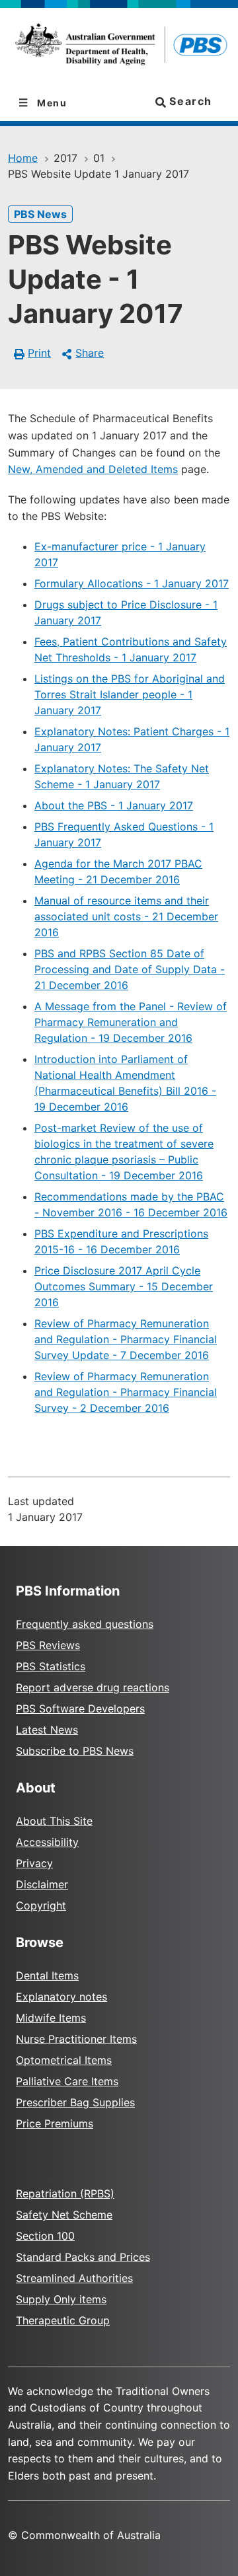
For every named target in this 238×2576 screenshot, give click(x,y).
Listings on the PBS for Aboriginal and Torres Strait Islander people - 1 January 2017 (130, 694)
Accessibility (47, 1842)
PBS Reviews (48, 1645)
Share (90, 353)
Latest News (47, 1730)
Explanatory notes (61, 1997)
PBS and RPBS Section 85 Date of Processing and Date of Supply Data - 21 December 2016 (130, 969)
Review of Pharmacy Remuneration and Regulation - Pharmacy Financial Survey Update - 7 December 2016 (126, 1339)
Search (189, 101)
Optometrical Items (64, 2060)
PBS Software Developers (80, 1709)
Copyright (41, 1905)
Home (23, 158)
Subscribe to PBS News (75, 1751)
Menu (51, 103)
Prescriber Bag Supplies (75, 2102)
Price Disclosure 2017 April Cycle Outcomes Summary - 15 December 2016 (124, 1286)
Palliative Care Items (67, 2081)
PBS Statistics (51, 1666)
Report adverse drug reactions (93, 1687)
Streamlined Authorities (74, 2278)
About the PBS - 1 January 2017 (114, 805)
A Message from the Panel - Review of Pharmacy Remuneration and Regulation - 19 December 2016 (131, 1022)
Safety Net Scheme (64, 2215)
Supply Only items (61, 2299)
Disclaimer (42, 1884)
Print (39, 353)
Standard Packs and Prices (83, 2257)
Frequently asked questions (85, 1624)
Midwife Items (51, 2018)
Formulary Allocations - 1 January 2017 (132, 583)
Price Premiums (55, 2123)
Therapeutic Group (63, 2320)
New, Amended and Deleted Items (93, 469)
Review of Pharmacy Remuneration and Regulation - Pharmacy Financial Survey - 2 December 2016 (126, 1392)
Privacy (34, 1863)
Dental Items (47, 1975)
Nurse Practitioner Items (76, 2039)
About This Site (54, 1821)
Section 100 (45, 2236)
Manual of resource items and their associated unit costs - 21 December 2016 (126, 916)
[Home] (119, 47)
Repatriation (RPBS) (65, 2193)
